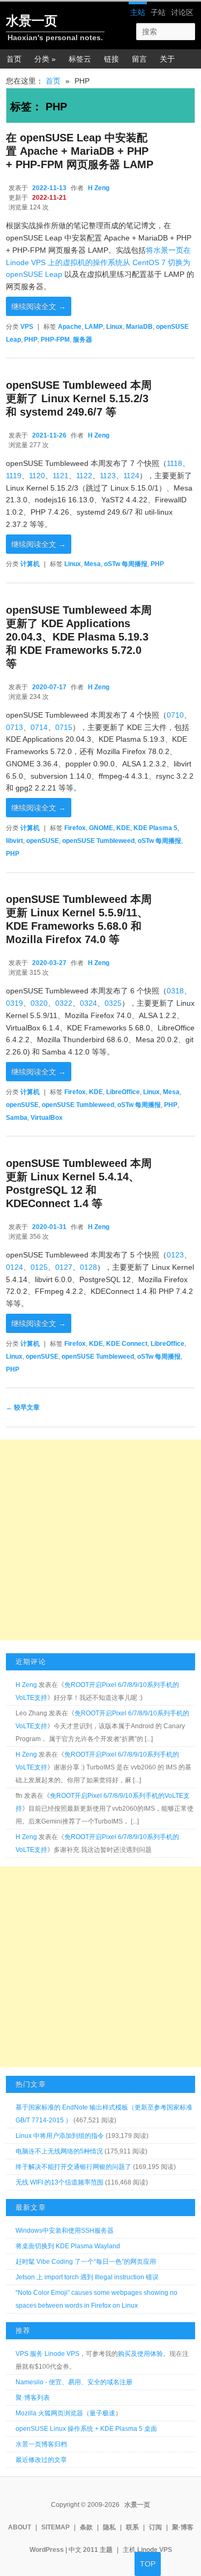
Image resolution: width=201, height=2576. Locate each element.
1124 (131, 476)
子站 (158, 12)
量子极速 (102, 2413)
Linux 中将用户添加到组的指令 (60, 2136)
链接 (111, 59)
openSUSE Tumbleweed (98, 841)
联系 (132, 2527)
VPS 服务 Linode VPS (47, 2354)
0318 (175, 991)
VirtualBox (47, 1118)
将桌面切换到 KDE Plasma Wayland (68, 2246)
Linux (114, 327)
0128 (88, 1267)
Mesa (92, 564)
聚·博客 (183, 2527)
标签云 (80, 59)
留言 (139, 59)
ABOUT (20, 2527)
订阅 (155, 2527)
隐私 (109, 2527)
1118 (174, 463)
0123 (175, 1255)
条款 (86, 2527)
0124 (14, 1267)
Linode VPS (155, 2550)
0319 (14, 1003)
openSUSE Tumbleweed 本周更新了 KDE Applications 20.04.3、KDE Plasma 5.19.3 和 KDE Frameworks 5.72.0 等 (79, 637)
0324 (88, 1003)
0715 (64, 727)
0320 (39, 1003)
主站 (138, 12)
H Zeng (99, 188)
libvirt (14, 841)
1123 (108, 476)
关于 (167, 59)
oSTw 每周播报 (126, 564)
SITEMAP (55, 2527)
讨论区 (182, 12)
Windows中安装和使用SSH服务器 (65, 2231)
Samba (17, 1118)
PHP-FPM (55, 340)
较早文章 (23, 1407)
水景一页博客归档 (41, 2444)
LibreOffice (123, 1092)
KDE (123, 828)
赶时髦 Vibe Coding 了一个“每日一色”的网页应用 (86, 2262)
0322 (64, 1003)
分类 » (45, 59)
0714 (39, 727)
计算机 (30, 564)
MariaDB (139, 327)
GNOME (101, 828)
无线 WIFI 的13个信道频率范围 (59, 2182)
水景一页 (32, 21)
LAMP (94, 327)
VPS (27, 327)
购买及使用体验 (140, 2354)
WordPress (47, 2550)
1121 (61, 476)
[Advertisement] (100, 1540)
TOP (148, 2564)
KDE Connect (127, 1344)
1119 (14, 476)
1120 (37, 476)
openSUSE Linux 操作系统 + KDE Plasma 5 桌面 (86, 2429)
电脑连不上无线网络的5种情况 (59, 2151)
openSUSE (43, 841)
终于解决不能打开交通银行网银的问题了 (73, 2167)
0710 (175, 715)
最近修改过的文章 (41, 2460)
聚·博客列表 (33, 2398)
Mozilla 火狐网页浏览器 (49, 2413)
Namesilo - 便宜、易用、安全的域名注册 (74, 2382)
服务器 (83, 340)
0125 (39, 1267)
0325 (113, 1003)
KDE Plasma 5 (155, 828)
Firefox (75, 828)
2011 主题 (98, 2550)
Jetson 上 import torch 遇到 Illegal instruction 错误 (87, 2277)
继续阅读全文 (39, 306)
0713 (14, 727)
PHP (31, 340)
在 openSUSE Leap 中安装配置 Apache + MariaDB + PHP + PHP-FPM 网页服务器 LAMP (80, 151)
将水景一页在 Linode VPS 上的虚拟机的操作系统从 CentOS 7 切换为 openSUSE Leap (98, 262)
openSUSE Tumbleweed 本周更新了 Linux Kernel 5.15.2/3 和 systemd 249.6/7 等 (79, 398)
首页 (14, 59)
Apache (70, 327)
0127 (64, 1267)
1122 (84, 476)
